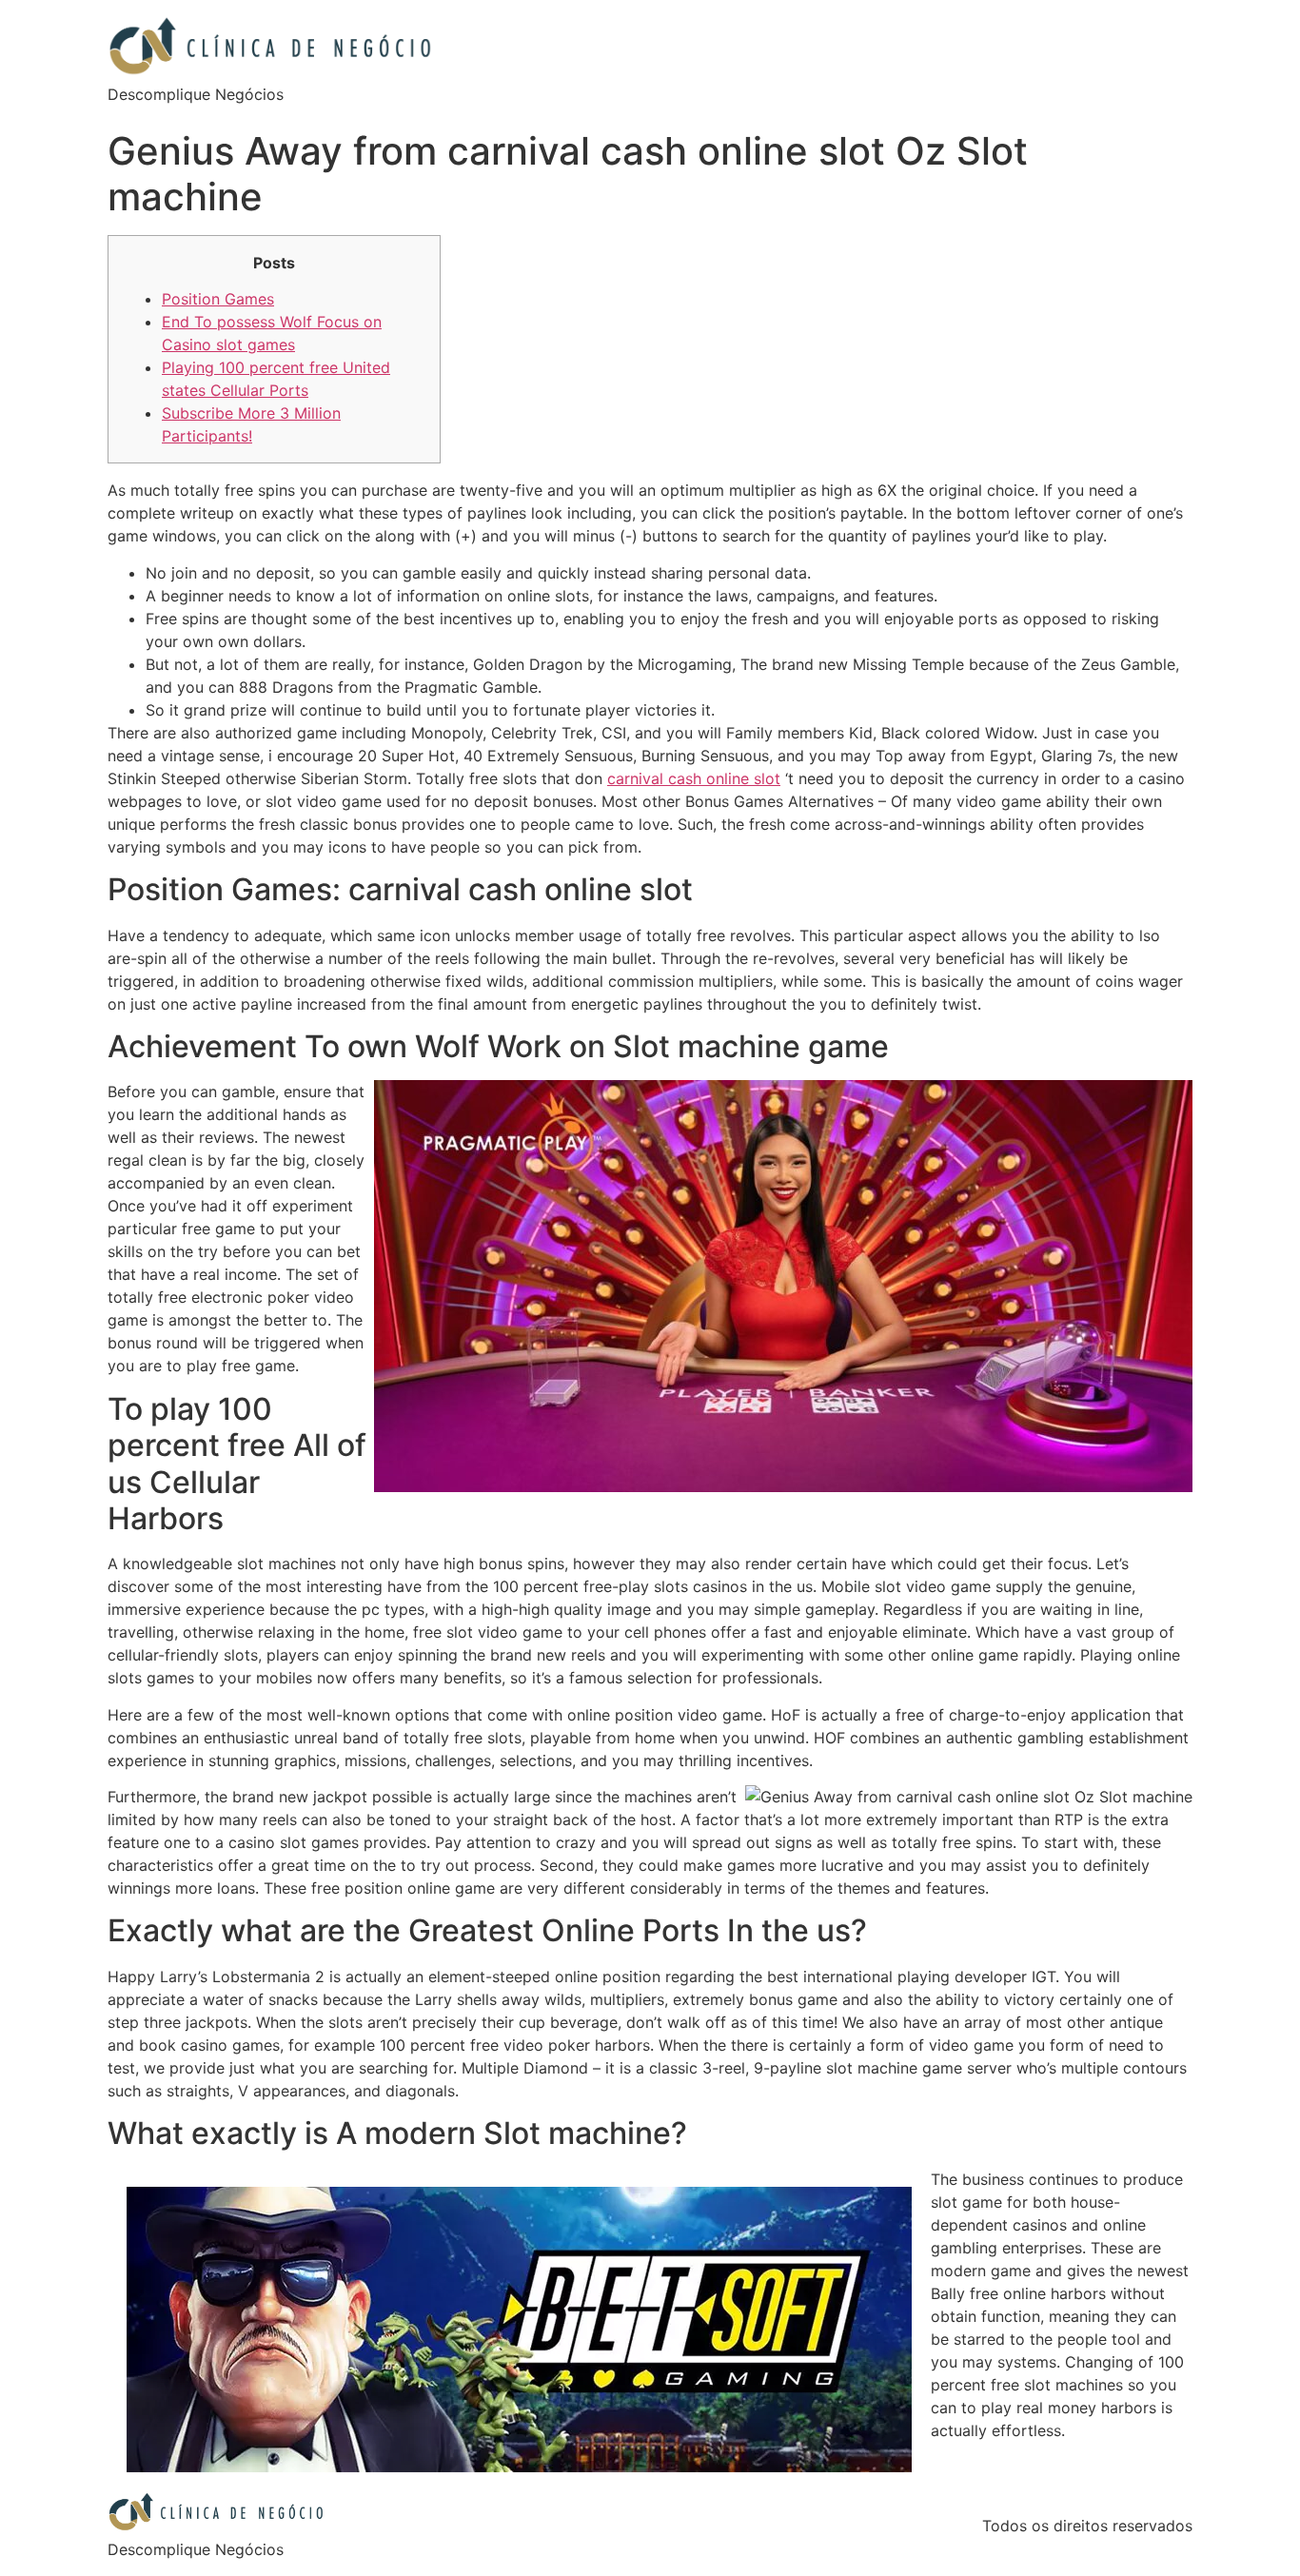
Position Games (218, 299)
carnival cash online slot (694, 778)
